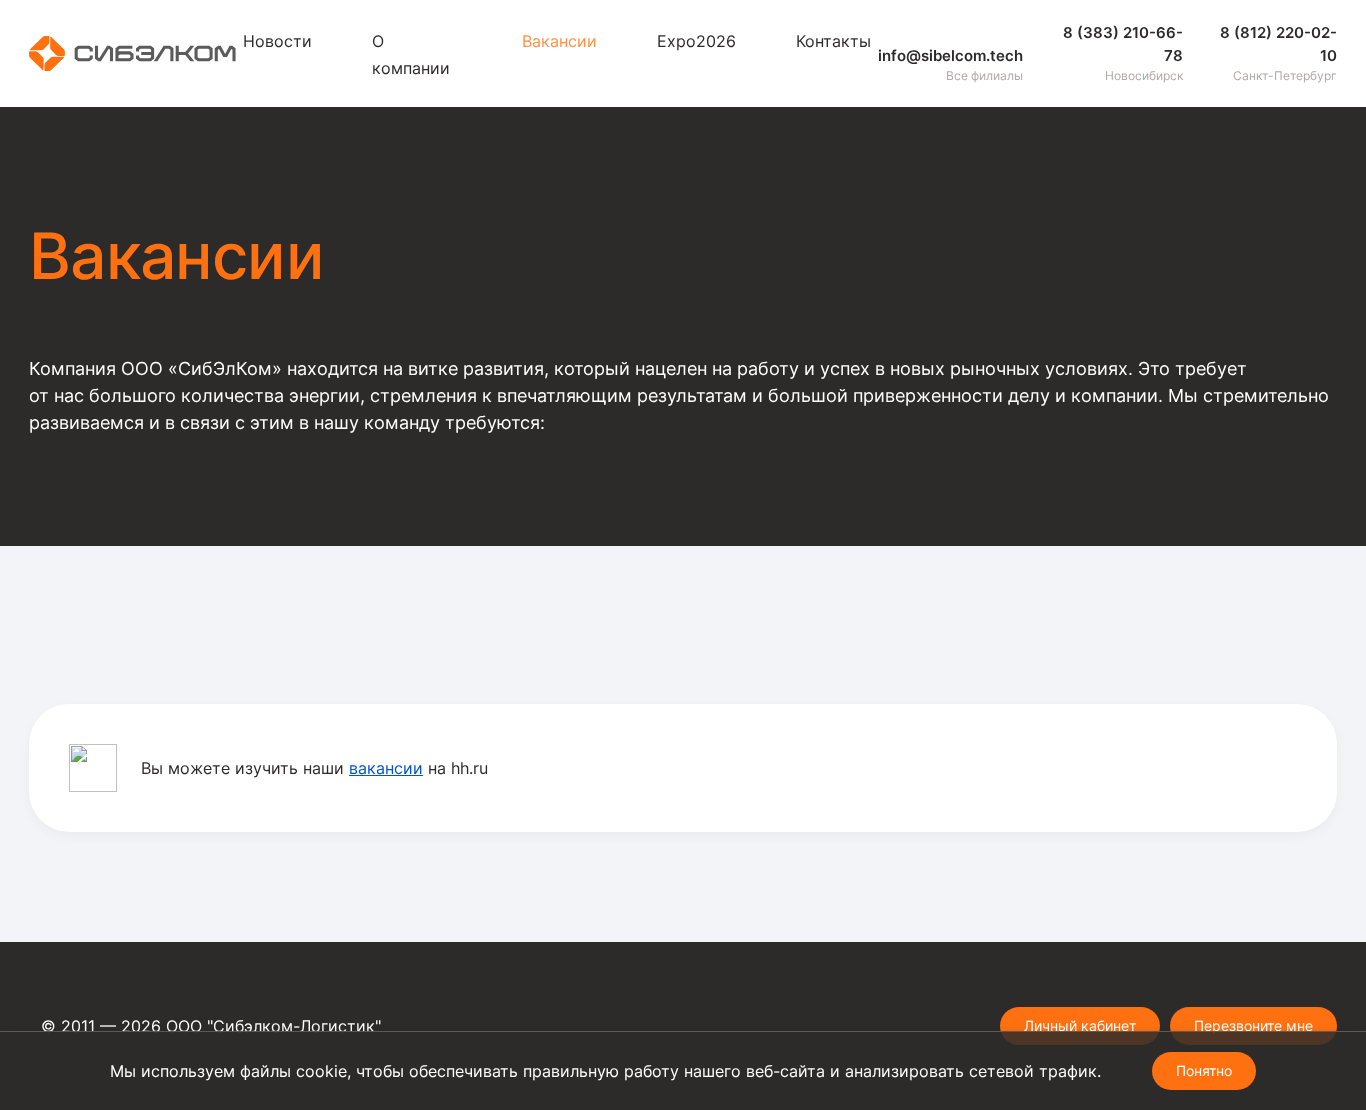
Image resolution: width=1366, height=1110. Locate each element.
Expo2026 (696, 41)
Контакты (833, 41)
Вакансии (559, 41)
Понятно (1204, 1070)
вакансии (386, 768)
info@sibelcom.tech (950, 55)
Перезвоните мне (1253, 1025)
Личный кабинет (1080, 1025)
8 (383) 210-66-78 (1122, 44)
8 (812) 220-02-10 (1278, 44)
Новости (277, 41)
